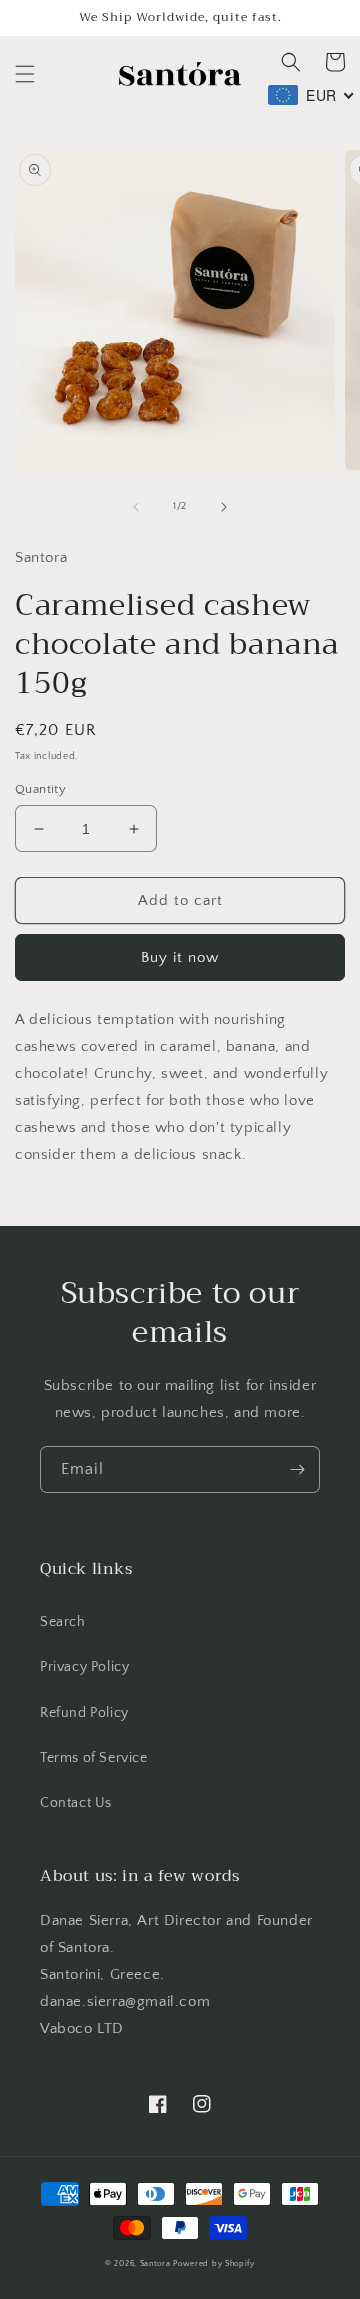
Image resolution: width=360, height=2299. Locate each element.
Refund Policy (84, 1713)
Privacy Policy (84, 1667)
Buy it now (180, 957)
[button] (25, 74)
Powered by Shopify (214, 2263)
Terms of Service (94, 1758)
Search (63, 1622)
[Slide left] (136, 507)
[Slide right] (224, 507)
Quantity (40, 789)
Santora (155, 2263)
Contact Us (76, 1803)
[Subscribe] (297, 1469)
